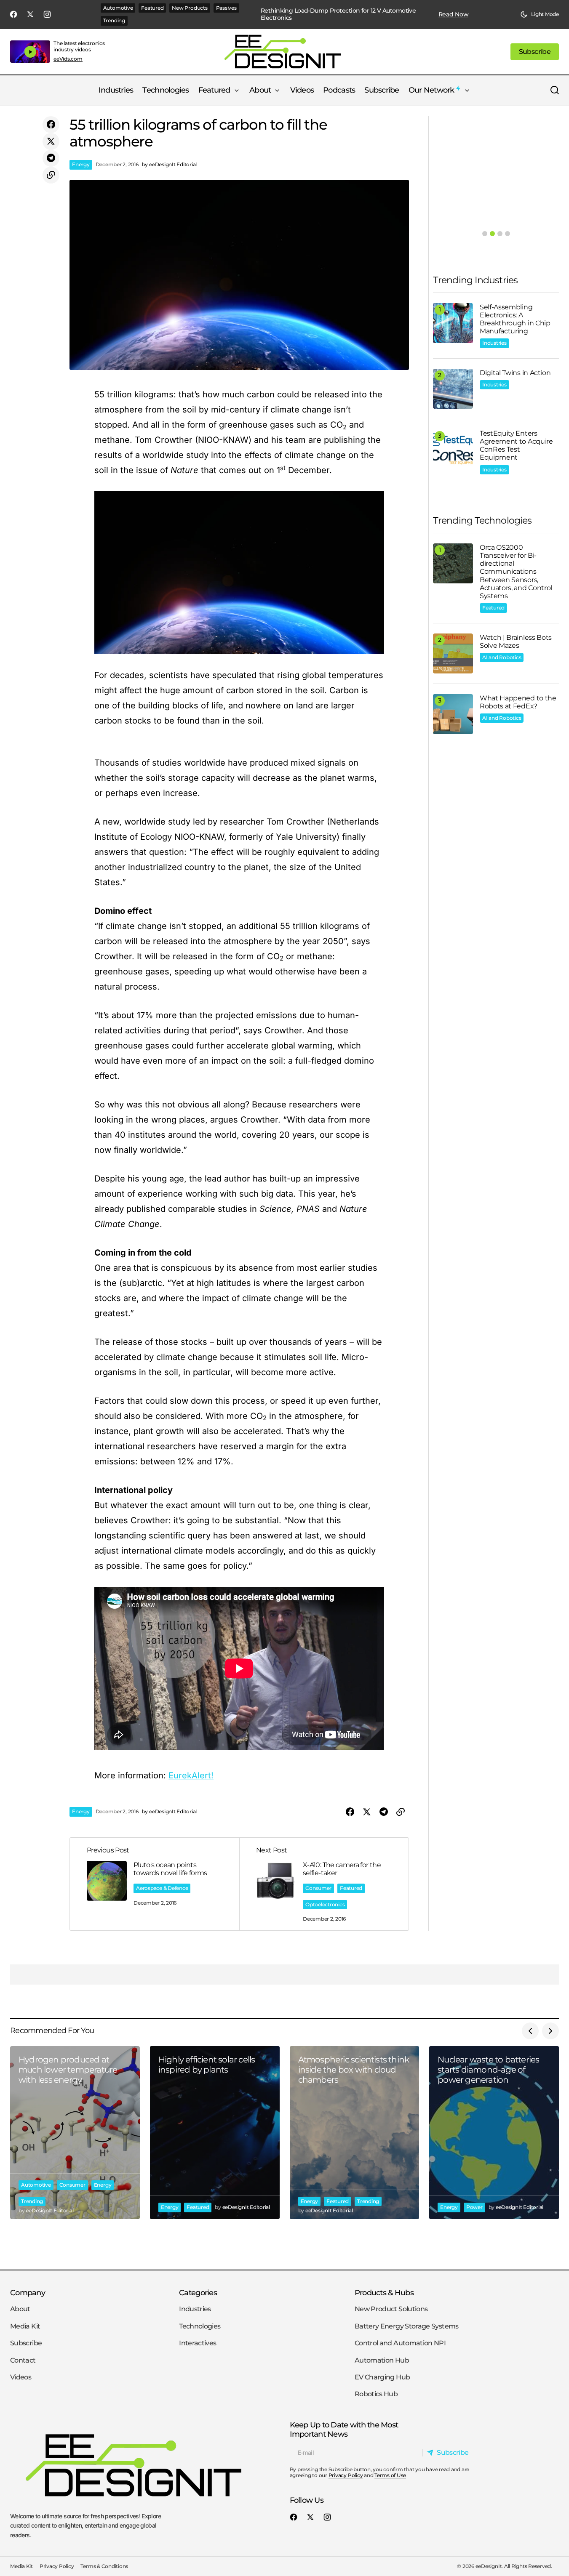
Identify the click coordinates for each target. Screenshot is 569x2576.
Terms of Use (390, 2475)
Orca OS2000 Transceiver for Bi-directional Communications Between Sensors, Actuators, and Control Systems (516, 572)
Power (474, 2207)
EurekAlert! (191, 1775)
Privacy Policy (346, 2475)
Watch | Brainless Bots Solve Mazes (516, 641)
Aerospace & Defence (162, 1888)
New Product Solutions (391, 2309)
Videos (21, 2377)
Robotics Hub (376, 2394)
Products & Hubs (384, 2293)
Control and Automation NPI (400, 2343)
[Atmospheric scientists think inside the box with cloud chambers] (355, 2132)
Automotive (118, 8)
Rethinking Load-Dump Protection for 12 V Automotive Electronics (338, 14)
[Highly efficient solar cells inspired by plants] (215, 2132)
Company (28, 2293)
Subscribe (26, 2343)
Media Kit (25, 2326)
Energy (81, 164)
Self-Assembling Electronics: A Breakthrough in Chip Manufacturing (515, 319)
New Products (190, 8)
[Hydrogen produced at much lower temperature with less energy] (75, 2132)
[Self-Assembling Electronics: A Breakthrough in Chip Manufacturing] (453, 323)
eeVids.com (68, 59)
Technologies (200, 2326)
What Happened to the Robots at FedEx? (518, 702)
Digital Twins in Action (515, 373)
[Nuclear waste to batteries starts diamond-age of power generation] (494, 2132)
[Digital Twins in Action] (453, 389)
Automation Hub (382, 2360)
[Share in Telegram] (51, 158)
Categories (198, 2293)
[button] (540, 14)
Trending (114, 20)
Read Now (454, 15)
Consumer (318, 1888)
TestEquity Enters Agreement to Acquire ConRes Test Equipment (516, 446)
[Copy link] (51, 175)
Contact (23, 2360)
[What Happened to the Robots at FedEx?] (453, 714)
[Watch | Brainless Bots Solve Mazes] (453, 653)
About (20, 2309)
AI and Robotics (502, 657)
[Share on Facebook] (51, 125)
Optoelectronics (325, 1904)
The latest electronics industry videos (79, 46)
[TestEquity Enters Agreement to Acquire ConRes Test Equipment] (453, 449)
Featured (152, 8)
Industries (494, 343)
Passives (226, 8)
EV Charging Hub (382, 2377)
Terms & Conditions (104, 2566)
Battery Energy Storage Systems (407, 2326)
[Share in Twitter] (51, 141)
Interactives (198, 2343)
